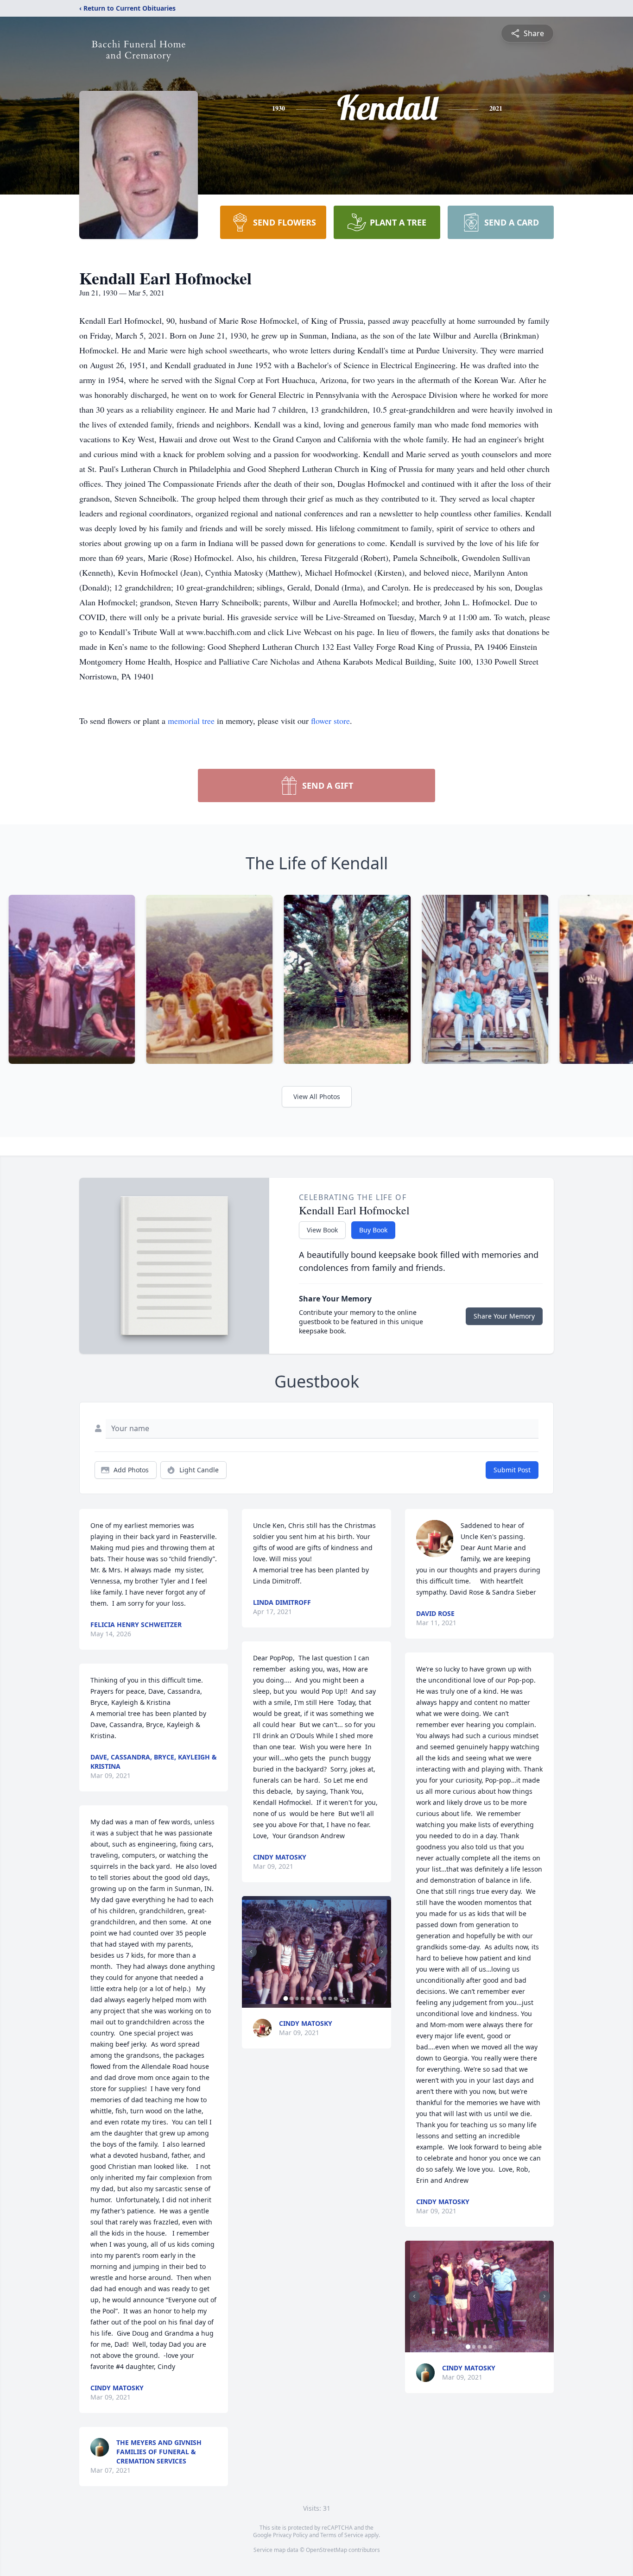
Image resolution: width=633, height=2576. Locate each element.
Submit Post (512, 1470)
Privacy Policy (290, 2535)
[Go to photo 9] (330, 1998)
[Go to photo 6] (313, 1998)
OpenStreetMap (326, 2550)
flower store (330, 721)
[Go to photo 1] (285, 1998)
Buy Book (373, 1230)
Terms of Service (342, 2535)
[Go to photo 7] (319, 1998)
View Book (322, 1230)
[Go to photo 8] (324, 1998)
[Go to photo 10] (335, 1998)
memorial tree (191, 721)
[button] (316, 1952)
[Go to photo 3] (297, 1998)
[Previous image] (251, 1952)
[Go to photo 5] (308, 1998)
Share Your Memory (504, 1316)
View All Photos (317, 1096)
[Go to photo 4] (302, 1998)
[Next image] (382, 1952)
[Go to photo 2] (291, 1998)
